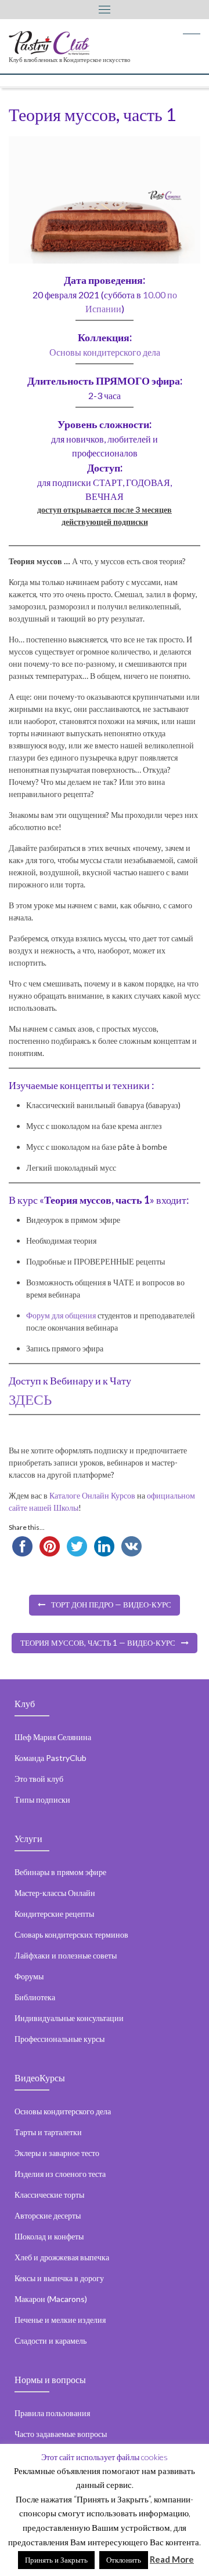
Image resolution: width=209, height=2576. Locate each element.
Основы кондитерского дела (105, 352)
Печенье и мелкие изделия (60, 2320)
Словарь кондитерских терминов (71, 1934)
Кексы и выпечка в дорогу (59, 2278)
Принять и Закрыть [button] (56, 2560)
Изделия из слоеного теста (60, 2174)
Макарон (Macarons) (51, 2299)
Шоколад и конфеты (49, 2236)
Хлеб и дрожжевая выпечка (62, 2257)
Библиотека (35, 1997)
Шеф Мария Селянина (53, 1737)
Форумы (29, 1976)
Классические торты (49, 2195)
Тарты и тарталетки (48, 2132)
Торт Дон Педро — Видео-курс (111, 1605)
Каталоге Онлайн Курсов (93, 1495)
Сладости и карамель (51, 2341)
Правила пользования (52, 2413)
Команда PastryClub (51, 1758)
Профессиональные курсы (60, 2039)
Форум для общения (61, 1315)
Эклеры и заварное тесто (57, 2153)
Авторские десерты (48, 2215)
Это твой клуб (39, 1779)
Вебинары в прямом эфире (60, 1872)
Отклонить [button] (124, 2560)
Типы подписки (42, 1799)
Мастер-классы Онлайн (55, 1893)
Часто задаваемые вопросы (61, 2434)
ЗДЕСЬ (30, 1399)
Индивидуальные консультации (69, 2018)
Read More (172, 2559)
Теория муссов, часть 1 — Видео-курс (98, 1643)
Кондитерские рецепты (54, 1914)
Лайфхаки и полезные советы (66, 1955)
